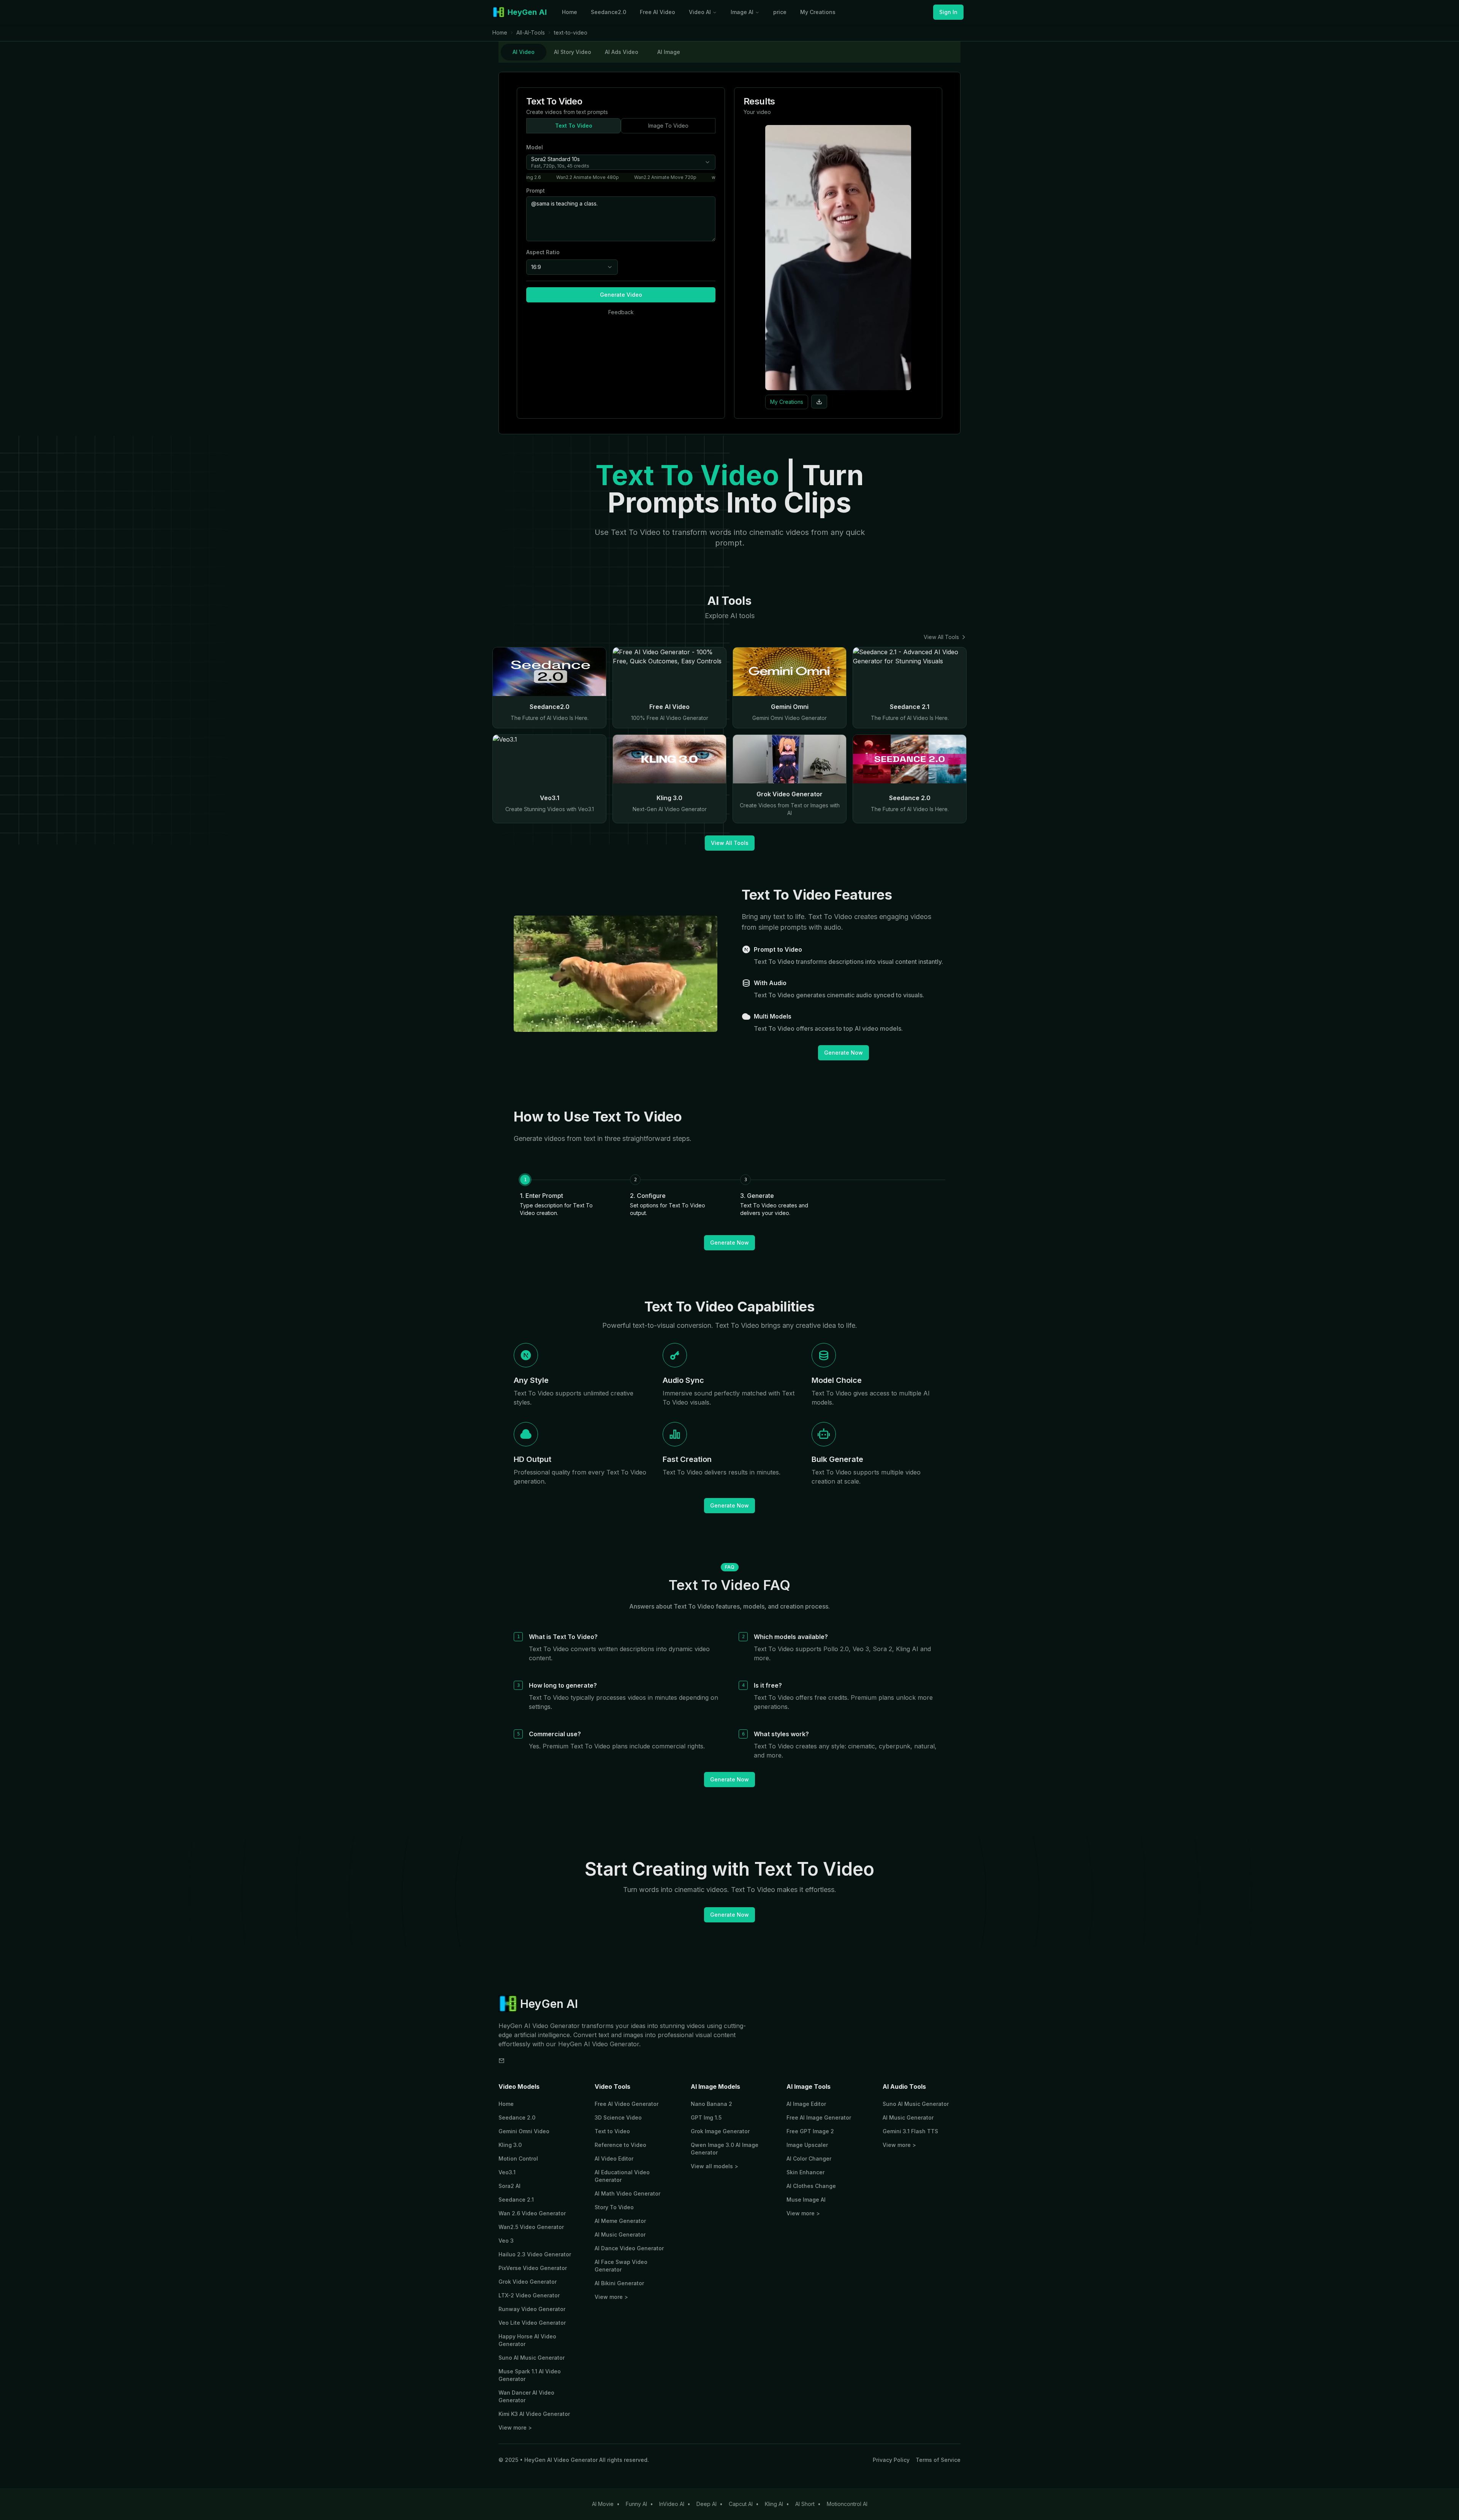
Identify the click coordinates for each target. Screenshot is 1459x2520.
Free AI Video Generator (627, 2104)
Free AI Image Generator (819, 2117)
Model (535, 147)
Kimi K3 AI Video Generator (534, 2414)
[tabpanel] (729, 253)
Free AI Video (657, 12)
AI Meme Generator (620, 2221)
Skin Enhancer (805, 2172)
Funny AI (636, 2504)
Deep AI (707, 2504)
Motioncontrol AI (847, 2504)
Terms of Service (938, 2460)
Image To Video (668, 126)
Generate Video (621, 295)
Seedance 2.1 (516, 2200)
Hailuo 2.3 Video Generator (535, 2254)
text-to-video (571, 32)
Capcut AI (741, 2504)
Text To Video (574, 126)
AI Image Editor (806, 2104)
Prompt (536, 191)
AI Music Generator (620, 2234)
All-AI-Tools (531, 32)
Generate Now (843, 1053)
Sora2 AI (510, 2186)
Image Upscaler (807, 2145)
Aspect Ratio (543, 252)
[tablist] (729, 52)
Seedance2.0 (608, 12)
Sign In (948, 12)
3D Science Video (618, 2117)
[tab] (524, 52)
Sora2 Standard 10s (644, 177)
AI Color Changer (809, 2159)
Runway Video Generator (532, 2309)
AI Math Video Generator (627, 2193)
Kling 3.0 (510, 2145)
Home (570, 12)
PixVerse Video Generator (533, 2268)
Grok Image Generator (720, 2131)
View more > (515, 2427)
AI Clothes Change (811, 2186)
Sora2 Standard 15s (703, 177)
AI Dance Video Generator (629, 2248)
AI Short (805, 2504)
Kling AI (774, 2504)
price (780, 12)
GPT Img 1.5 (706, 2117)
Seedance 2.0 (517, 2117)
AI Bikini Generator (619, 2283)
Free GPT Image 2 (810, 2131)
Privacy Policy (891, 2460)
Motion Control (518, 2159)
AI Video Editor (614, 2159)
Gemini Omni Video (524, 2131)
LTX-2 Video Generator (529, 2295)
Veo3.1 (507, 2172)
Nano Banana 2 (711, 2104)
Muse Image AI (806, 2200)
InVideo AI (672, 2504)
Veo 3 (506, 2241)
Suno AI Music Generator (532, 2358)
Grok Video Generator (528, 2282)
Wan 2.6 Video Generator (532, 2213)
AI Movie (603, 2504)
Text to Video (612, 2131)
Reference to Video (620, 2145)
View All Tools (941, 637)
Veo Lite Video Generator (532, 2323)
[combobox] (621, 162)
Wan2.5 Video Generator (531, 2227)
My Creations (818, 12)
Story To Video (614, 2207)
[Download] (819, 402)
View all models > (714, 2166)
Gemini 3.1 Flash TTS (910, 2131)
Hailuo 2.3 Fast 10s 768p (580, 177)
